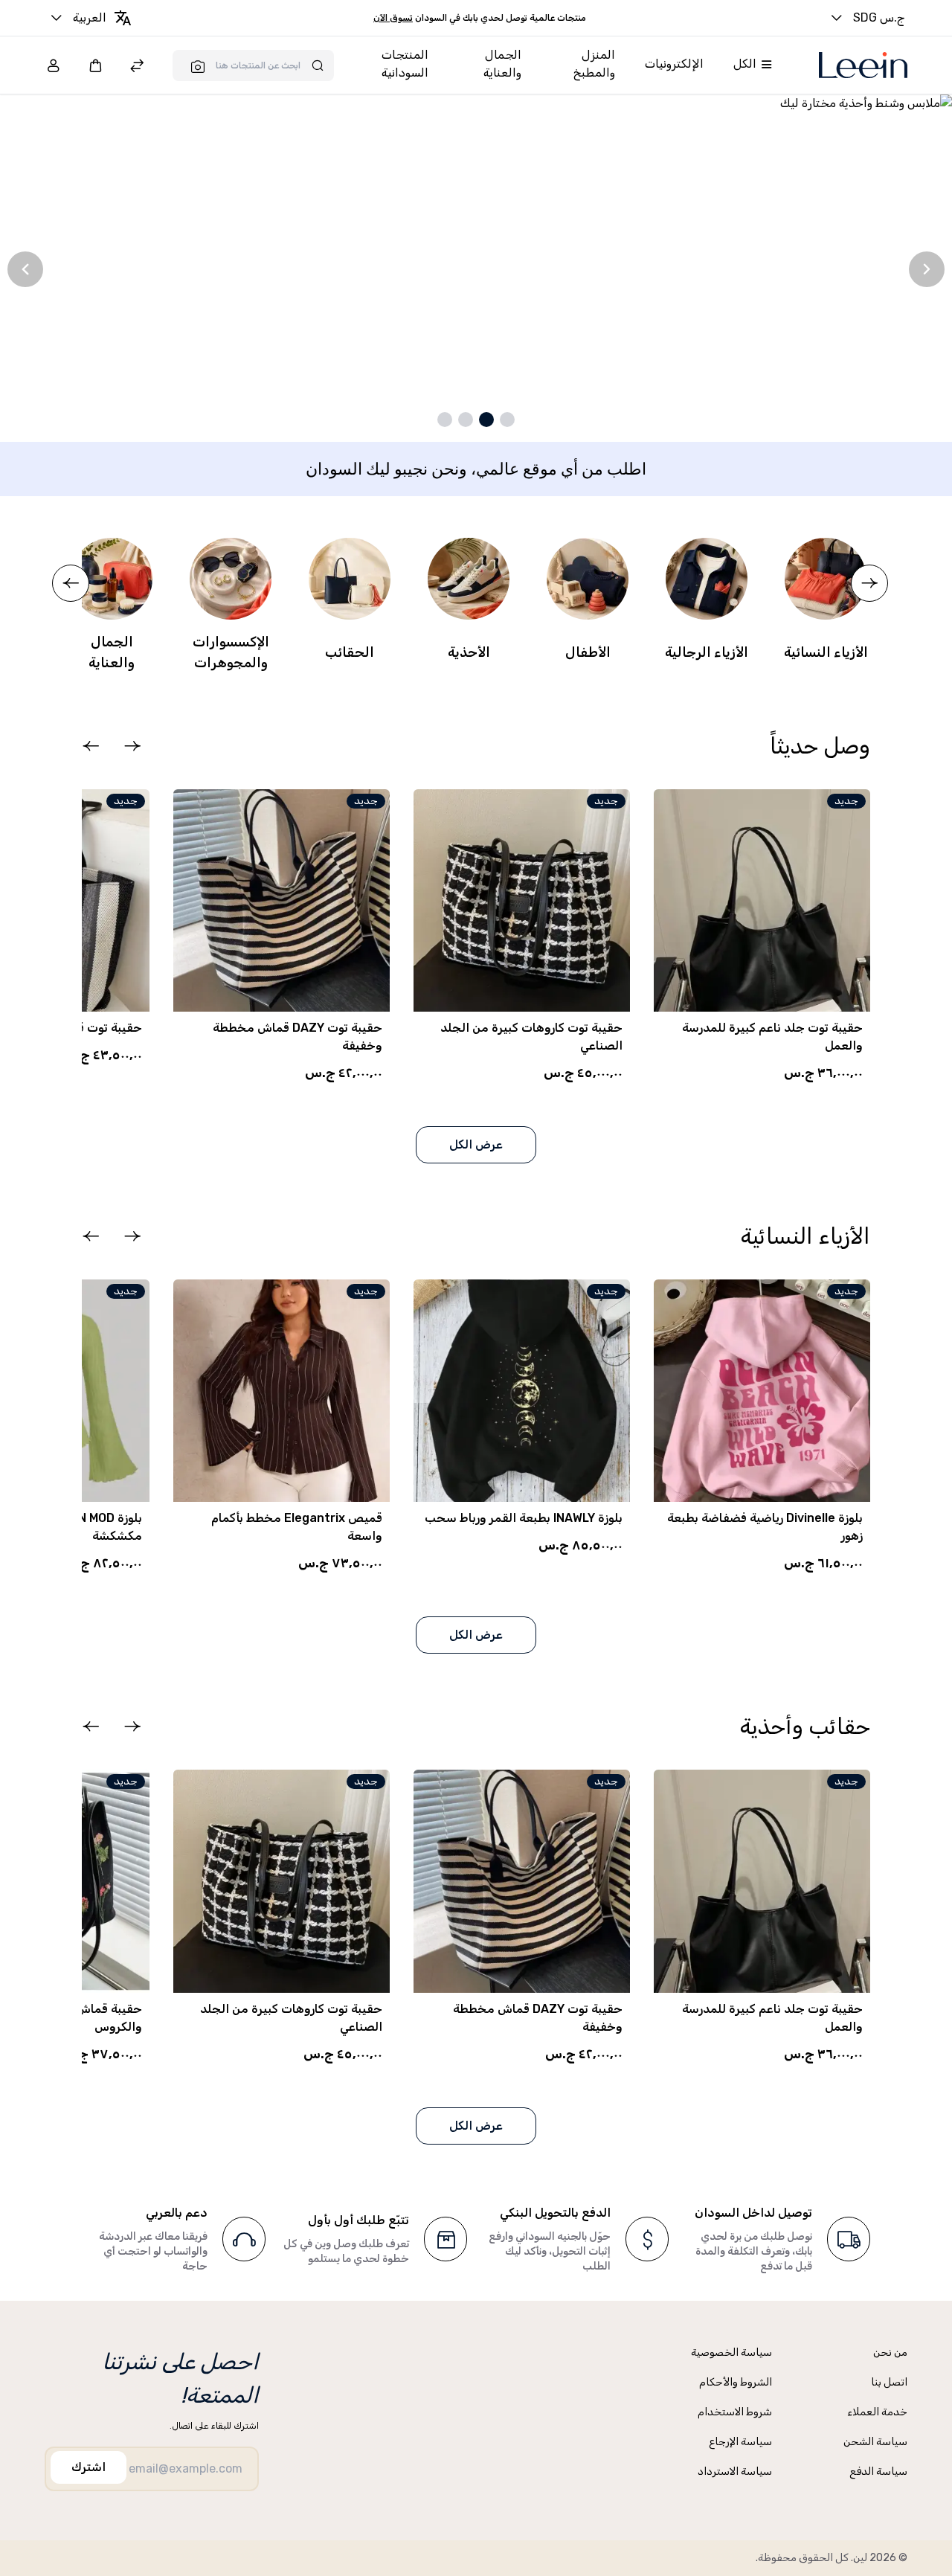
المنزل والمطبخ (594, 64)
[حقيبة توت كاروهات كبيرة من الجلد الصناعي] (522, 900)
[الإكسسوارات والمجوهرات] (231, 579)
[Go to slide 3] (466, 420)
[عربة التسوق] (95, 65)
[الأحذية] (469, 579)
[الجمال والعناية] (112, 579)
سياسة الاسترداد (735, 2471)
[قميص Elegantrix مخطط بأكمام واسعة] (282, 1391)
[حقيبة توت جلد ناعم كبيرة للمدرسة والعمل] (762, 900)
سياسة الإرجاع (740, 2442)
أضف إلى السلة (555, 1579)
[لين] (863, 65)
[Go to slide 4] (445, 420)
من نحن (890, 2352)
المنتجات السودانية (405, 64)
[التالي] (927, 269)
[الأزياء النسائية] (826, 579)
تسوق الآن (393, 18)
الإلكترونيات (674, 64)
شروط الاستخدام (735, 2412)
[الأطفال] (588, 579)
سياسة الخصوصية (731, 2352)
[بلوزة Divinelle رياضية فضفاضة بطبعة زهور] (762, 1391)
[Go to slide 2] (486, 420)
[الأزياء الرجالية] (707, 579)
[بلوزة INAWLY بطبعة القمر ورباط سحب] (522, 1391)
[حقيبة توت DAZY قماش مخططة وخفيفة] (282, 900)
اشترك (89, 2467)
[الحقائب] (350, 579)
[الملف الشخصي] (54, 65)
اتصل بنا (889, 2382)
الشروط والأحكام (736, 2382)
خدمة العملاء (877, 2412)
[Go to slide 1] (507, 420)
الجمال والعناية (502, 64)
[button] (132, 746)
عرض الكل (476, 1144)
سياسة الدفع (878, 2471)
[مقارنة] (137, 67)
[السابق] (25, 269)
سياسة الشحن (875, 2442)
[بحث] (193, 66)
